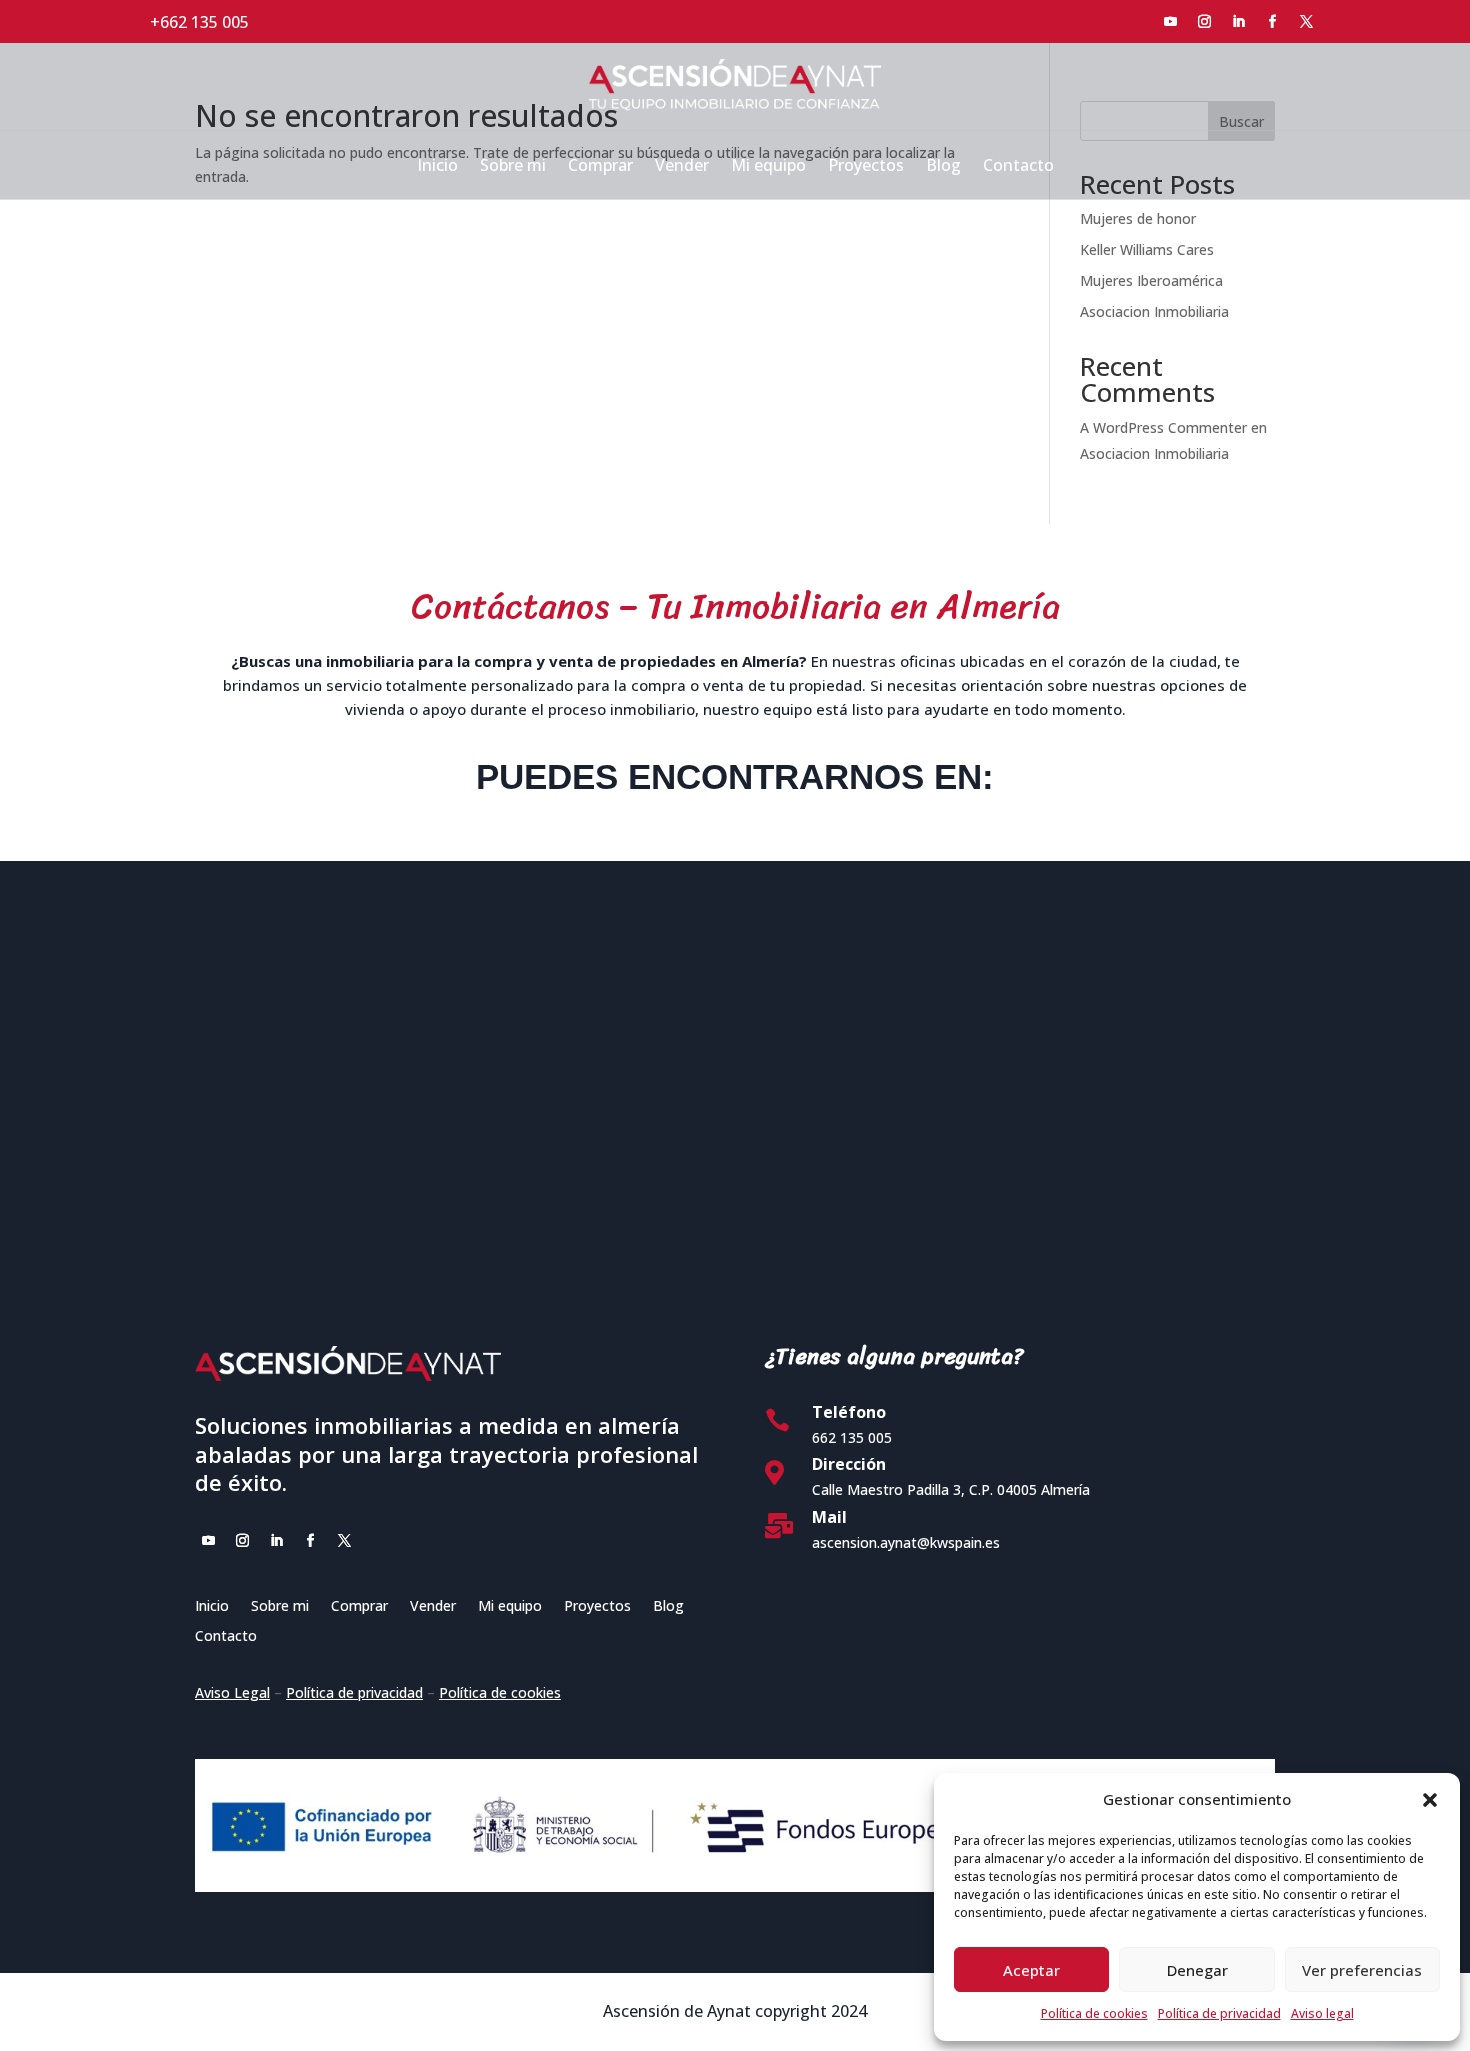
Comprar (600, 167)
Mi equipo (768, 167)
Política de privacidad (1219, 2013)
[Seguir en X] (1307, 22)
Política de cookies (1094, 2013)
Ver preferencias (1362, 1970)
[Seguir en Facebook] (1273, 22)
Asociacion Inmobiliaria (1154, 311)
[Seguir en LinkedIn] (1239, 22)
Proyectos (866, 167)
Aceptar (1031, 1970)
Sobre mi (513, 167)
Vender (682, 167)
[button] (1430, 1800)
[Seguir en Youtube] (1171, 22)
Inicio (437, 167)
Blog (943, 167)
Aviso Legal (232, 1692)
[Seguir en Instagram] (1205, 22)
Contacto (1018, 167)
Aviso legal (1322, 2013)
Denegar (1197, 1970)
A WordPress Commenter (1163, 427)
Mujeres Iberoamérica (1151, 280)
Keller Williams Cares (1147, 249)
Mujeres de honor (1138, 218)
